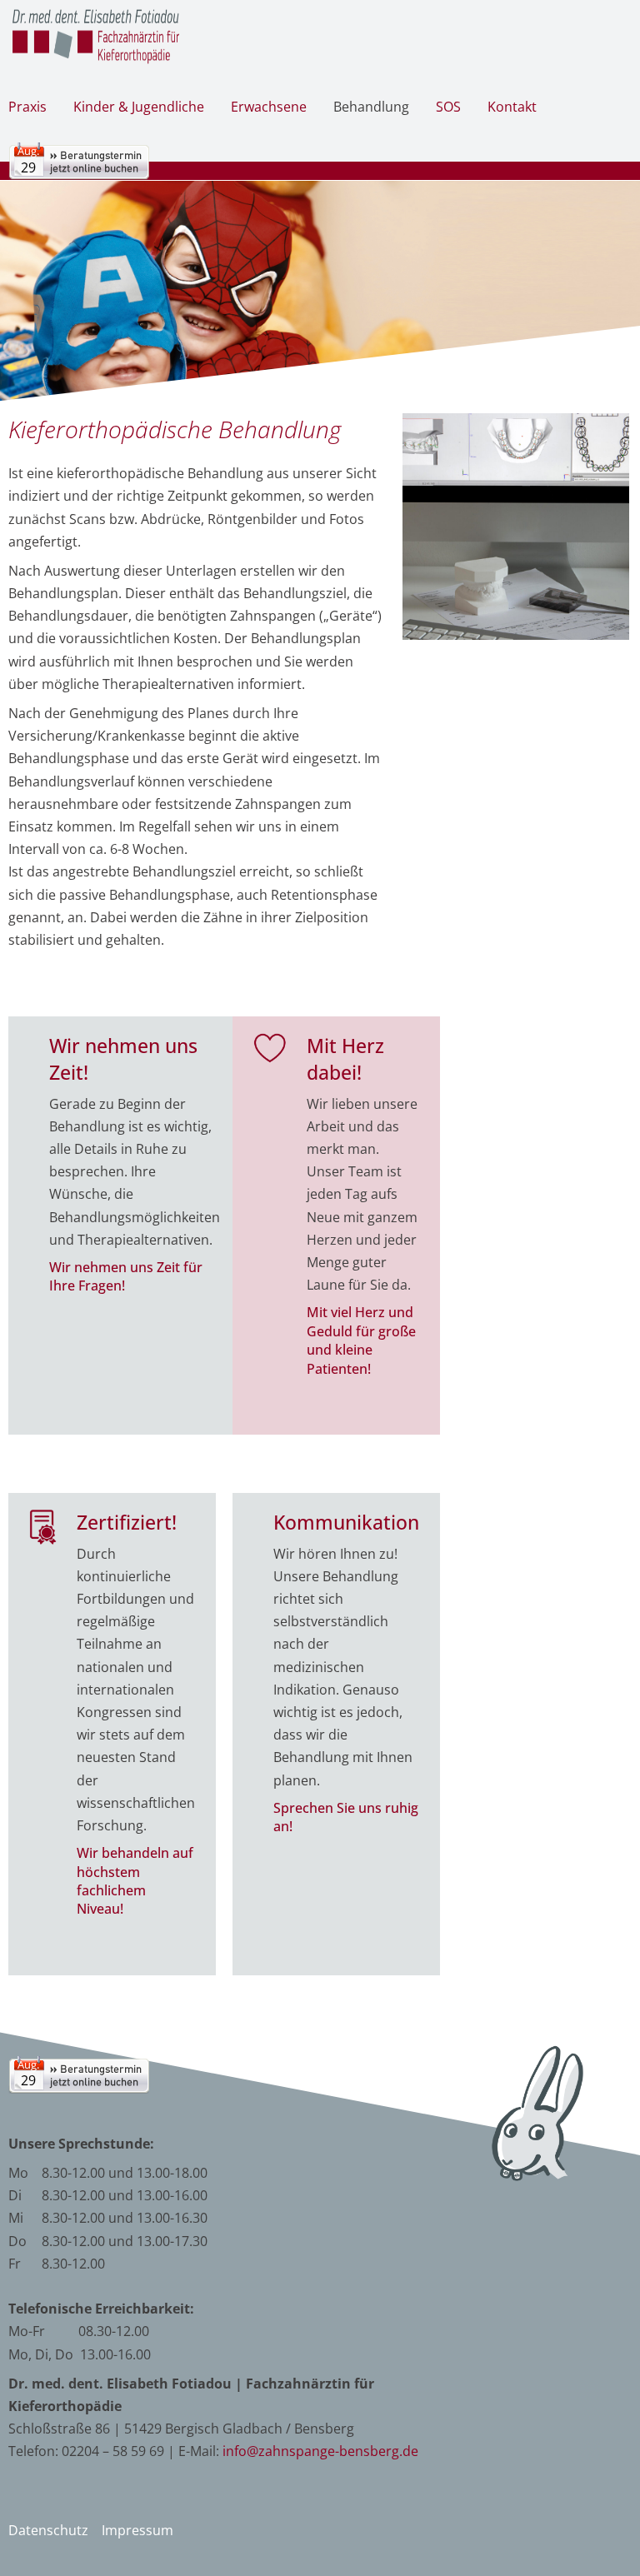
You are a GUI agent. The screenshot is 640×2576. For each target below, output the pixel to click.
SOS (448, 107)
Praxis (27, 107)
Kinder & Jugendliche (139, 107)
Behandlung (371, 107)
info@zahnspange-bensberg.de (320, 2451)
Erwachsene (269, 107)
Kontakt (512, 107)
